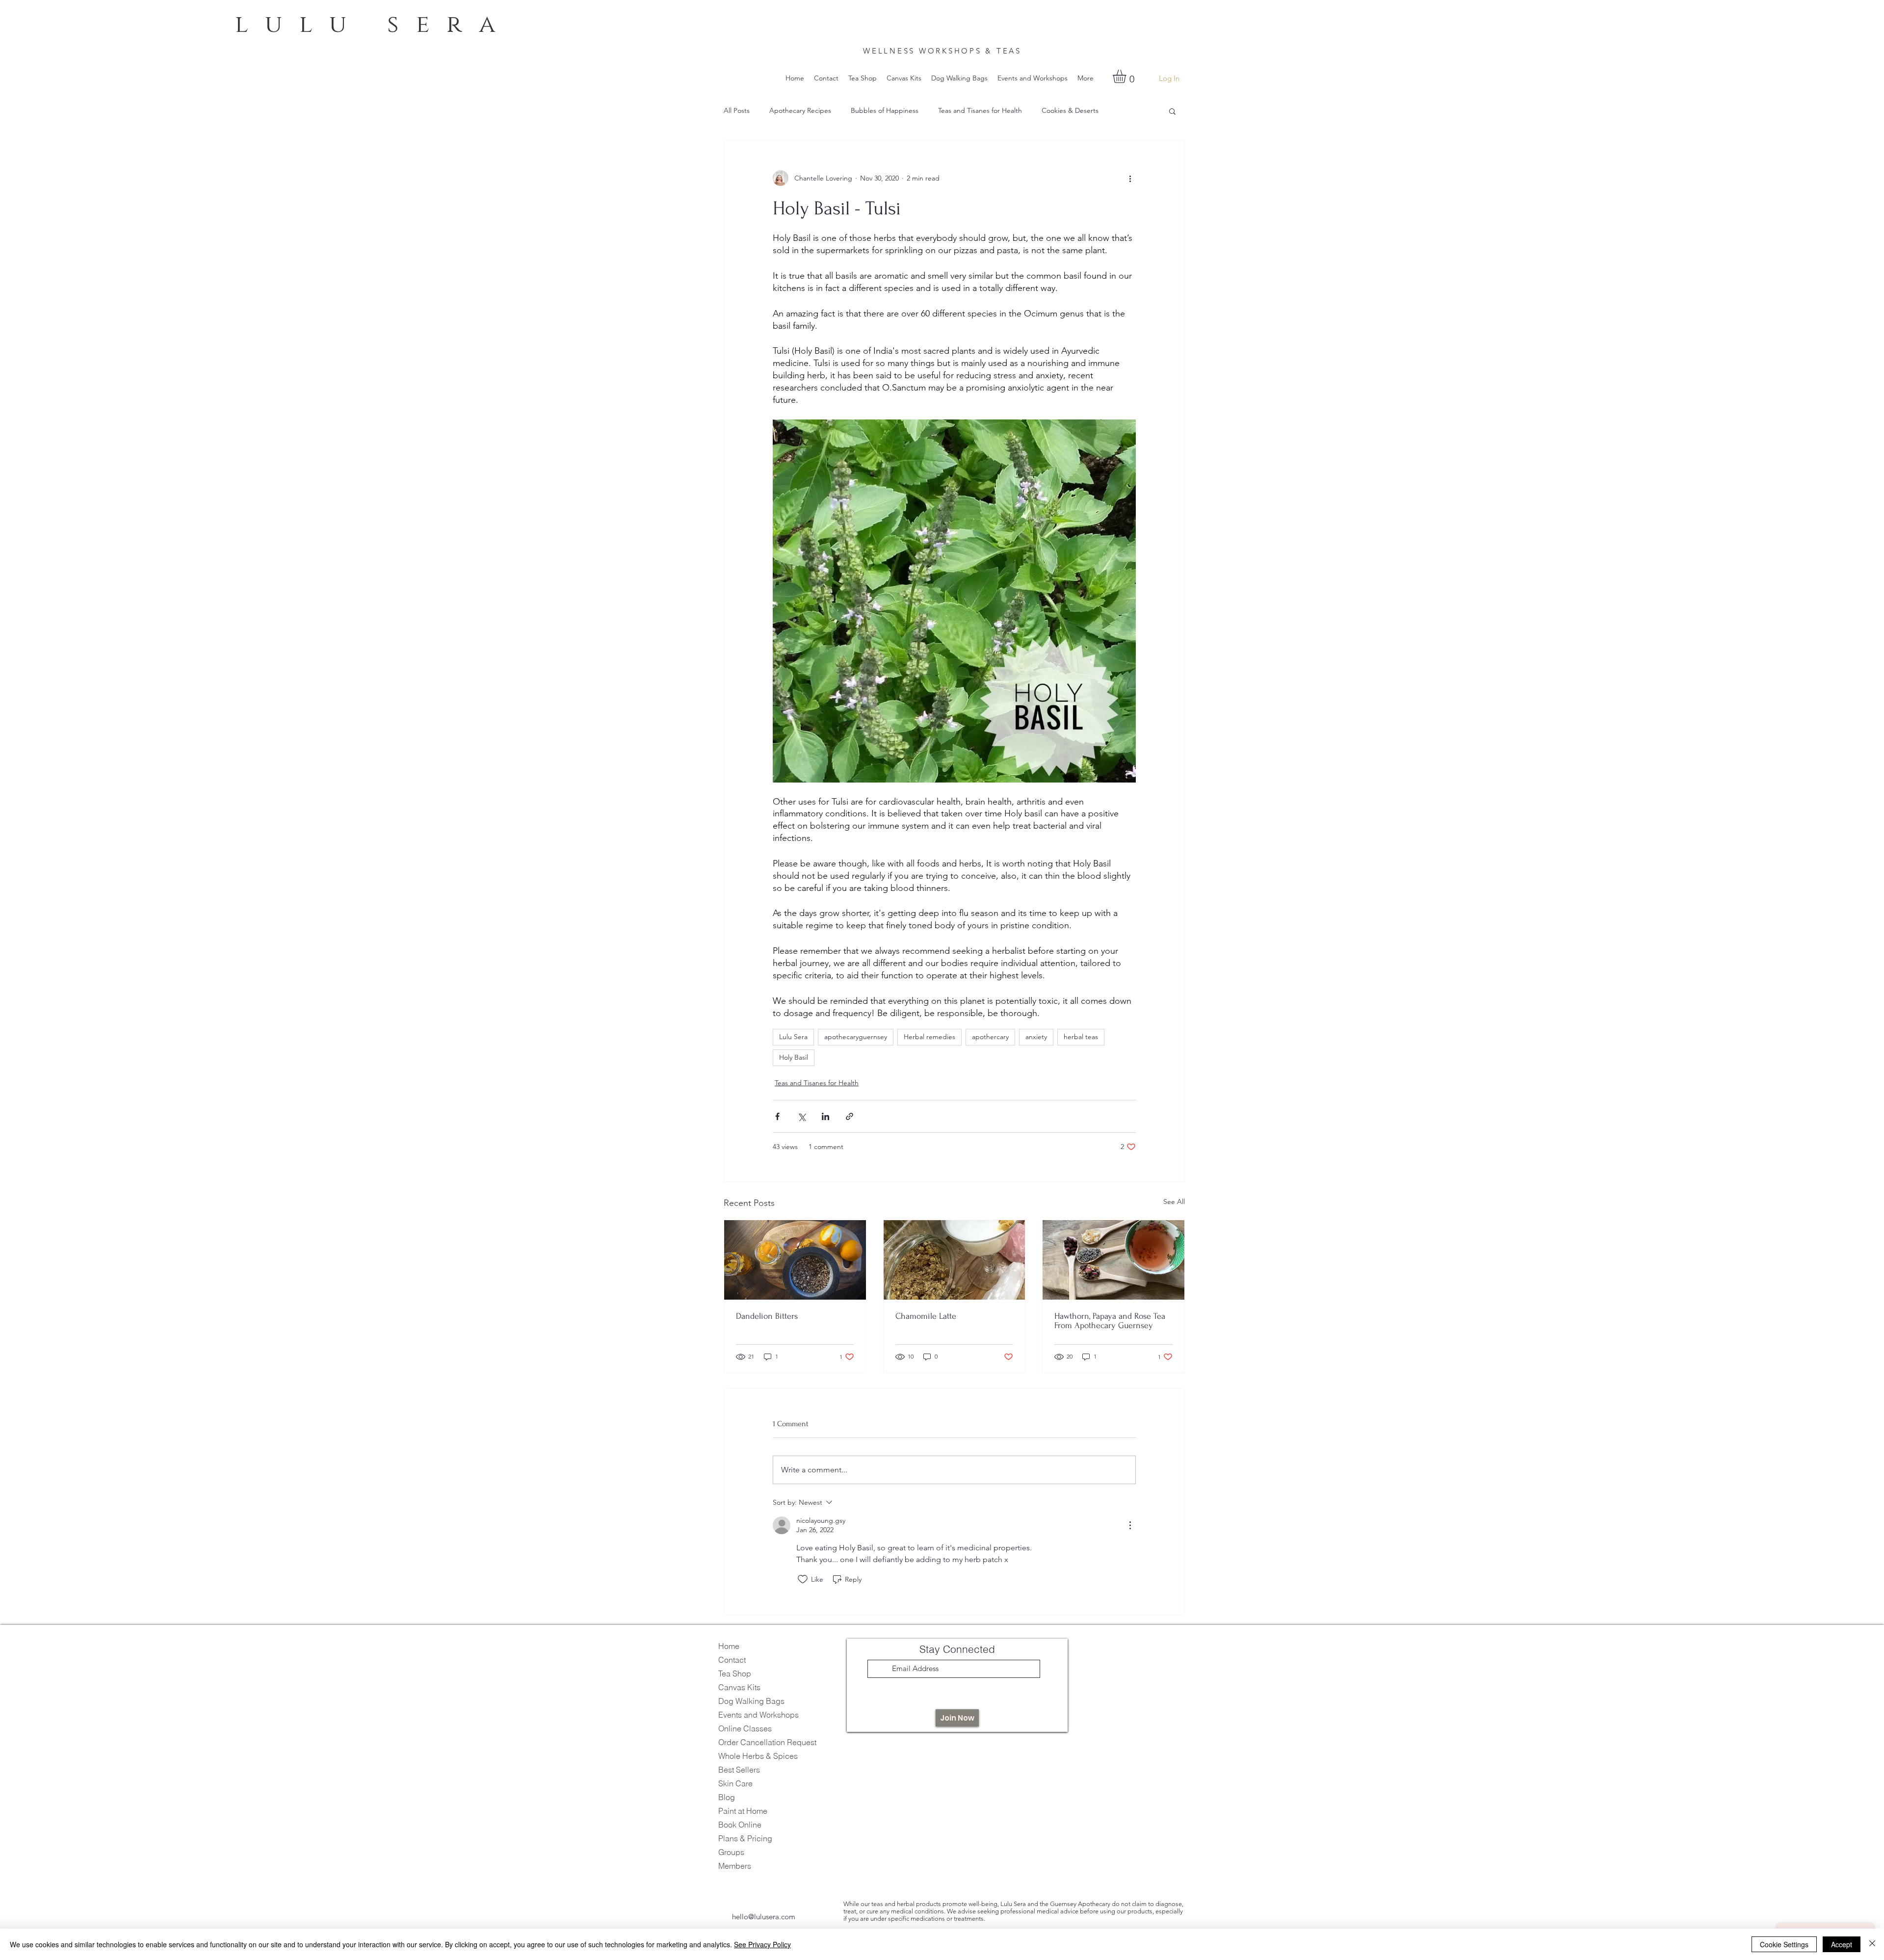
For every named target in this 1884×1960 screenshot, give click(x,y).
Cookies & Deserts (1070, 110)
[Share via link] (850, 1116)
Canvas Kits (739, 1687)
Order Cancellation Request (767, 1742)
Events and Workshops (759, 1715)
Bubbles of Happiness (885, 110)
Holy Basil (794, 1057)
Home (729, 1646)
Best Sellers (739, 1770)
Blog (727, 1797)
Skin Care (735, 1783)
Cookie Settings (1784, 1944)
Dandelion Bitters (767, 1316)
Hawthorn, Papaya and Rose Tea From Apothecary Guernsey (1110, 1321)
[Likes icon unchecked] (803, 1579)
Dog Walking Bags (751, 1701)
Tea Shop (735, 1673)
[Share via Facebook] (777, 1116)
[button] (1127, 76)
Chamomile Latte (926, 1316)
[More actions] (1130, 178)
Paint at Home (743, 1811)
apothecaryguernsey (856, 1037)
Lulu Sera (793, 1037)
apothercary (990, 1037)
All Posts (737, 110)
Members (735, 1866)
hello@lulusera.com (764, 1917)
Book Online (740, 1825)
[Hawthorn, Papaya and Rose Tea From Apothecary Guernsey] (1113, 1260)
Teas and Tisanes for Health (980, 110)
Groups (731, 1852)
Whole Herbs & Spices (758, 1756)
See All (1174, 1202)
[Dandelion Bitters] (795, 1260)
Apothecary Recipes (800, 110)
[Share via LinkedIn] (825, 1116)
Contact (732, 1660)
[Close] (1872, 1944)
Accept (1842, 1944)
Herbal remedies (929, 1037)
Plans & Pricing (745, 1838)
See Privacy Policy (762, 1944)
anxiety (1036, 1037)
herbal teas (1081, 1037)
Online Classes (745, 1728)
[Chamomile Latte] (955, 1260)
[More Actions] (1130, 1525)
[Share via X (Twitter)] (801, 1116)
